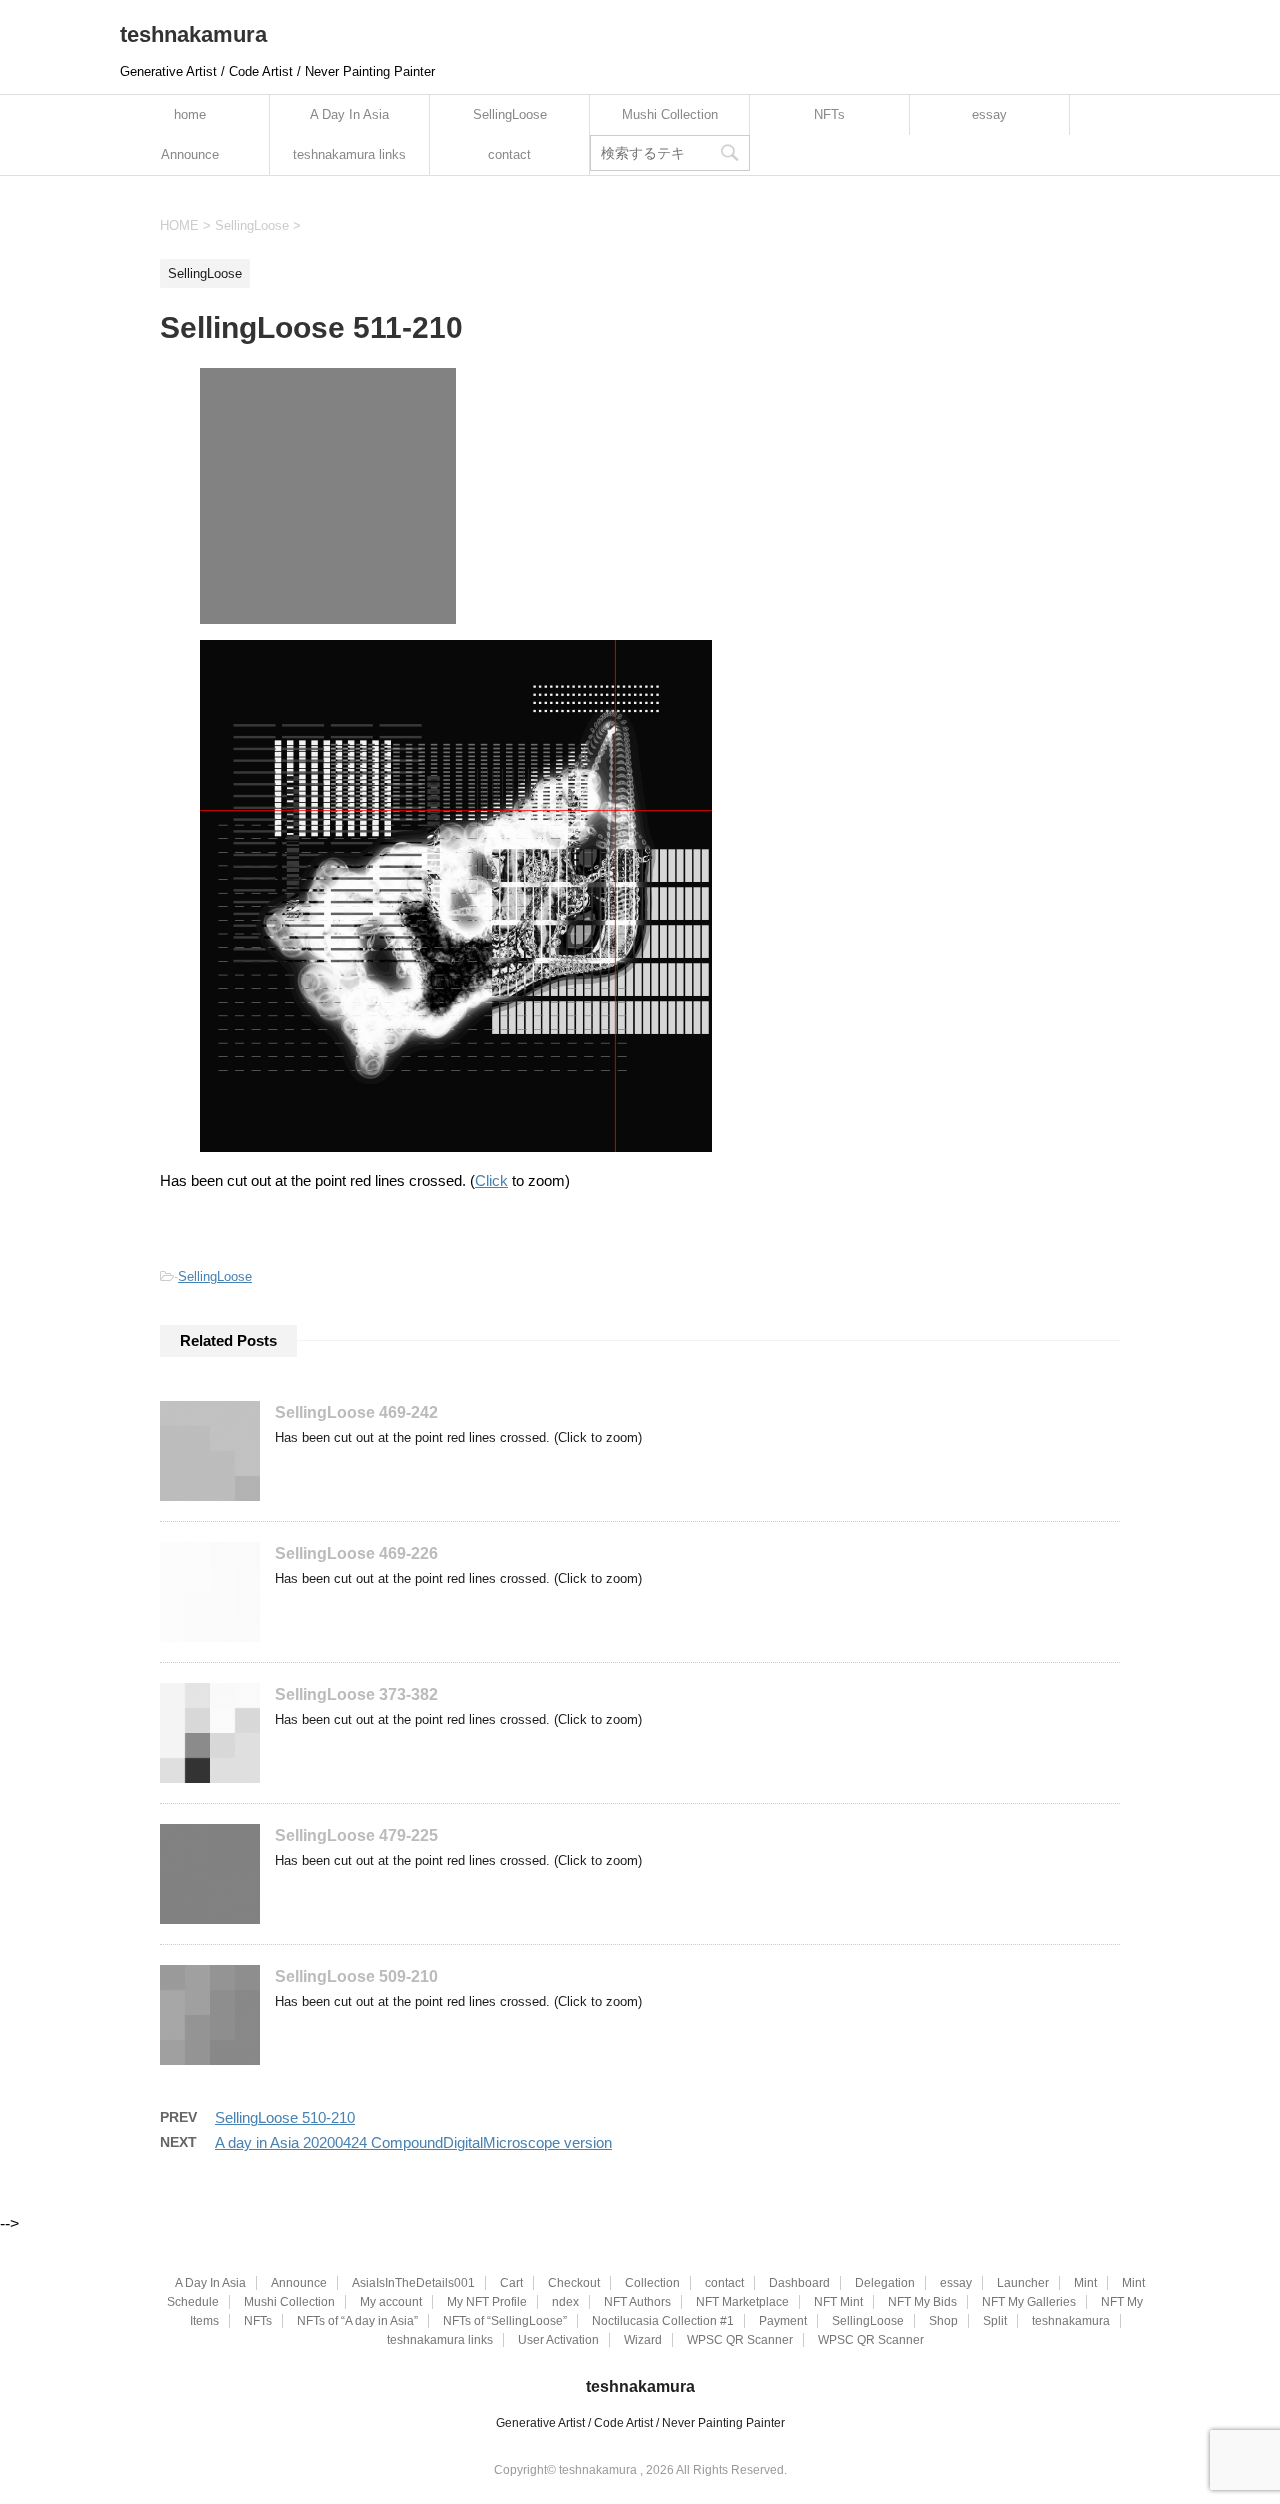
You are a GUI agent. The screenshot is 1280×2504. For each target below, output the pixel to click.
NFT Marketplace (742, 2302)
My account (391, 2302)
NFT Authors (637, 2302)
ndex (565, 2302)
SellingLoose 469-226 (356, 1553)
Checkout (574, 2283)
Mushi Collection (670, 114)
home (190, 114)
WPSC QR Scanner (740, 2340)
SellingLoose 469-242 (356, 1412)
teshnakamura (193, 34)
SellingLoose (510, 114)
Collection (652, 2283)
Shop (943, 2321)
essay (989, 114)
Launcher (1023, 2283)
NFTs (829, 114)
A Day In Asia (349, 114)
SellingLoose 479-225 (356, 1835)
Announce (190, 154)
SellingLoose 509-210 (356, 1976)
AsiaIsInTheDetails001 (413, 2283)
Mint (1085, 2283)
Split (995, 2321)
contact (509, 154)
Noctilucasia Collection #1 (663, 2321)
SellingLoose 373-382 (356, 1694)
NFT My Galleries (1029, 2302)
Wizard (643, 2340)
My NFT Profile (487, 2302)
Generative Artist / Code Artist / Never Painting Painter (640, 2423)
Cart (511, 2283)
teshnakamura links (349, 154)
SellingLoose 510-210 (285, 2117)
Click (491, 1180)
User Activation (558, 2340)
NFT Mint (838, 2302)
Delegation (885, 2283)
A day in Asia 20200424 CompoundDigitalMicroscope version (413, 2142)
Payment (783, 2321)
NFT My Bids (922, 2302)
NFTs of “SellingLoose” (505, 2321)
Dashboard (799, 2283)
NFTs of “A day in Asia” (357, 2321)
